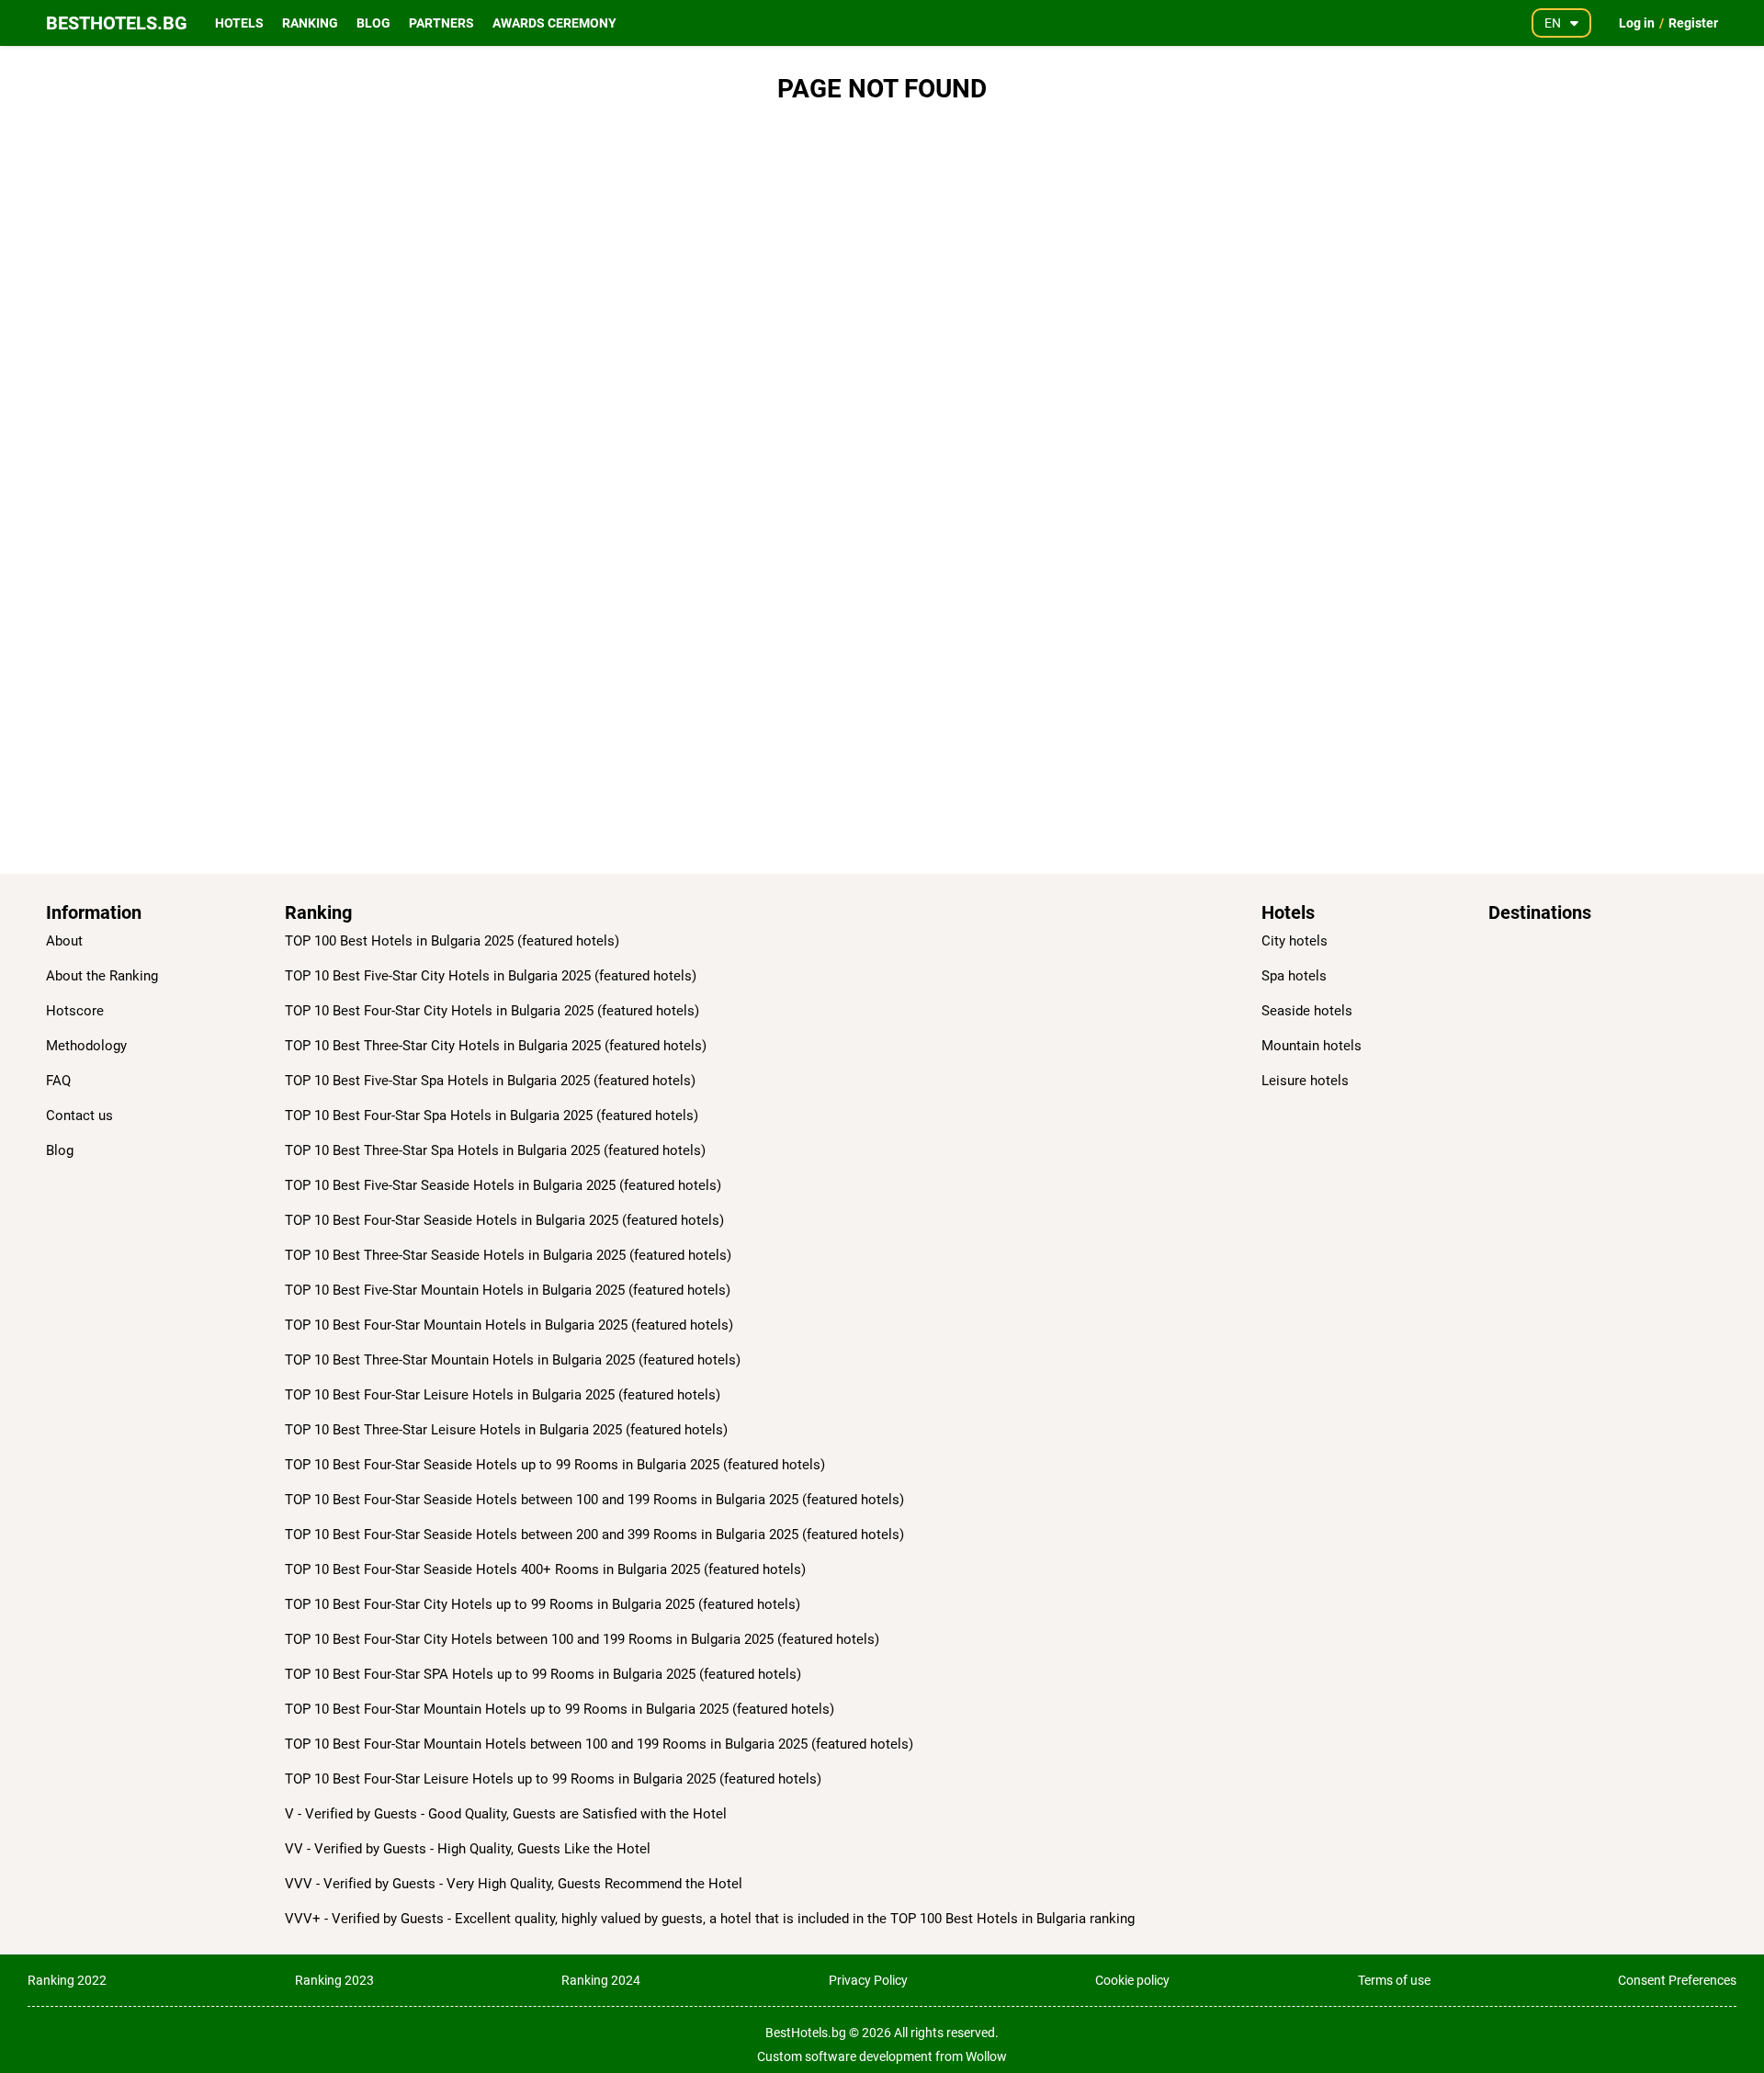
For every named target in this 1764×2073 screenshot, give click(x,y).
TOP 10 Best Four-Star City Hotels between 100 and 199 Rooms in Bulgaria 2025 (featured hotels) (582, 1639)
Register (1693, 23)
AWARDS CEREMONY (554, 23)
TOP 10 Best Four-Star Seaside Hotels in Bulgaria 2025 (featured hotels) (504, 1220)
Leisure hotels (1305, 1081)
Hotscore (75, 1011)
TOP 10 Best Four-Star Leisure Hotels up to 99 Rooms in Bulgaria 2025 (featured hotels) (553, 1779)
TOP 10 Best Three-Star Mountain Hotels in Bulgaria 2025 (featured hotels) (513, 1360)
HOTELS (239, 23)
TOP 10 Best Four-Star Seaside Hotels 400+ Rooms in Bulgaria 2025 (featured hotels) (545, 1569)
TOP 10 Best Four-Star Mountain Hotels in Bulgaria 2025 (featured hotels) (509, 1325)
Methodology (86, 1046)
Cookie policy (1132, 1980)
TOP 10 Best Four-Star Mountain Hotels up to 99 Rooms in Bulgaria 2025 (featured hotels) (560, 1709)
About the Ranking (102, 976)
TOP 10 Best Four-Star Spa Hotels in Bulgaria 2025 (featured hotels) (492, 1116)
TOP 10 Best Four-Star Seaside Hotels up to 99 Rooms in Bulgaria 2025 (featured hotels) (555, 1465)
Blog (60, 1150)
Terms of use (1394, 1980)
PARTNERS (441, 23)
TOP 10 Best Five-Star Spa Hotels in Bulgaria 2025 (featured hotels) (490, 1081)
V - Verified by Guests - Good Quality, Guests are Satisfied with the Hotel (506, 1814)
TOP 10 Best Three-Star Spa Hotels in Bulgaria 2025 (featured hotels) (495, 1150)
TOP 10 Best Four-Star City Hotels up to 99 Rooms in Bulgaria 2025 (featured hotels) (543, 1604)
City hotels (1295, 941)
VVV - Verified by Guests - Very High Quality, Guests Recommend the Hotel (514, 1884)
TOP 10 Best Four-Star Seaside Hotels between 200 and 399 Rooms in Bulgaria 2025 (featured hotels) (594, 1535)
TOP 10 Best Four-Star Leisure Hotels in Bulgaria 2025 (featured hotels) (503, 1395)
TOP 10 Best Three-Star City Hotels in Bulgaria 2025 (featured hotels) (496, 1046)
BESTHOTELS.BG (117, 23)
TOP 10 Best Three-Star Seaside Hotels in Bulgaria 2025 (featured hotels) (508, 1255)
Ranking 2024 (601, 1980)
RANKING (310, 23)
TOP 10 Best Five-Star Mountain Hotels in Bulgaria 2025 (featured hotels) (508, 1290)
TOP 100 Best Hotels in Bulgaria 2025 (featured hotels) (452, 941)
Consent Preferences (1677, 1980)
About (64, 941)
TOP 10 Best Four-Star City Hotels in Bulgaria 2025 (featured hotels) (492, 1011)
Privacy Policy (868, 1980)
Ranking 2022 (67, 1980)
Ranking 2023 (334, 1980)
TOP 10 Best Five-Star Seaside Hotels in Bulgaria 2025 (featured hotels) (503, 1185)
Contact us (79, 1116)
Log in (1637, 23)
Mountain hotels (1312, 1046)
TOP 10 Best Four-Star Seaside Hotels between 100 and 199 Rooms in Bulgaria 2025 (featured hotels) (594, 1500)
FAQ (58, 1081)
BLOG (373, 23)
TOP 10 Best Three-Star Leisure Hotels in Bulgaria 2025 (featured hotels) (506, 1430)
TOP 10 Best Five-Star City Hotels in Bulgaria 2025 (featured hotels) (491, 976)
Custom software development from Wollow (882, 2056)
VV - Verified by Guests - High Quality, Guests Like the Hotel (468, 1849)
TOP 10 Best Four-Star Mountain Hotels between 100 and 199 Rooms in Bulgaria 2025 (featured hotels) (599, 1744)
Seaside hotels (1307, 1011)
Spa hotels (1294, 976)
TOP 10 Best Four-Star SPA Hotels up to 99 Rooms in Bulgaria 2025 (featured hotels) (543, 1674)
